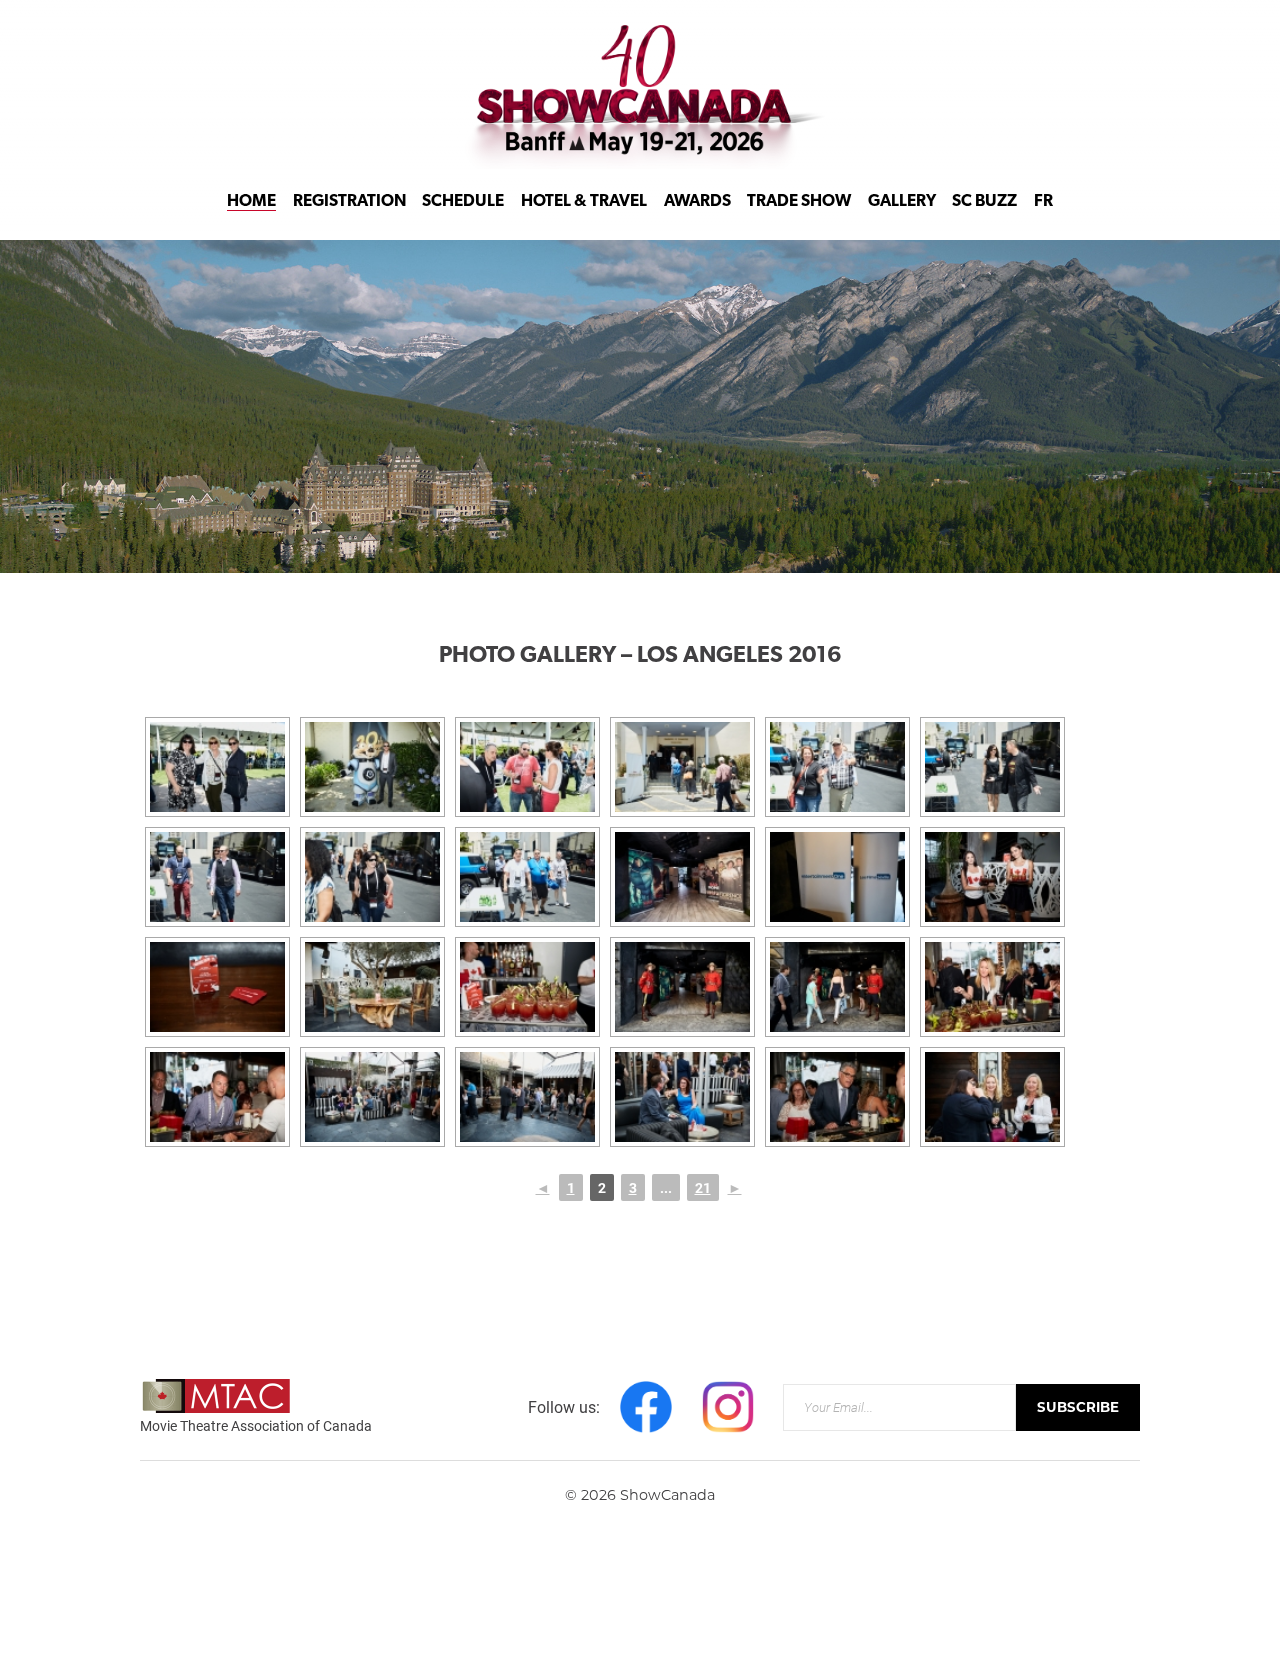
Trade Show (799, 202)
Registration (349, 202)
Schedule (463, 202)
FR (1043, 202)
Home (251, 202)
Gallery (902, 202)
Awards (697, 202)
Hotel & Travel (584, 202)
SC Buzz (984, 202)
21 (703, 1187)
